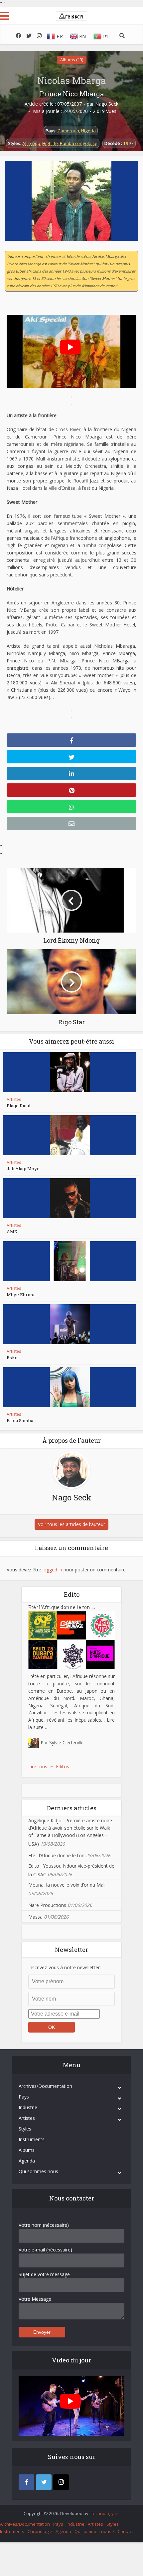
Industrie (28, 2107)
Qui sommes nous (38, 2171)
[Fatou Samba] (70, 1387)
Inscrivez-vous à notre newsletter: (65, 1967)
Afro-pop (31, 143)
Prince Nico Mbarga (72, 94)
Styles (25, 2129)
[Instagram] (61, 2482)
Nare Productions (47, 1905)
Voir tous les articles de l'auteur (71, 1524)
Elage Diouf (19, 1106)
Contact (125, 2531)
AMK (12, 1232)
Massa (35, 1917)
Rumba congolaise (79, 143)
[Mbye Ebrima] (70, 1261)
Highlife (50, 143)
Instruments (32, 2139)
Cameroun (68, 131)
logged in (52, 1570)
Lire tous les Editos (49, 1766)
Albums (27, 2150)
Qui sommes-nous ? (94, 2531)
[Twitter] (44, 2482)
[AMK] (70, 1198)
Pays (24, 2097)
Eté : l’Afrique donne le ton (62, 1607)
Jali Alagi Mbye (23, 1169)
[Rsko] (70, 1324)
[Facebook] (26, 2482)
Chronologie (40, 2531)
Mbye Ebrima (21, 1294)
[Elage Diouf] (70, 1072)
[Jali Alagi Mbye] (70, 1135)
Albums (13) (72, 60)
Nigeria (88, 131)
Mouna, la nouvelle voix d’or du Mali (67, 1885)
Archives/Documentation (45, 2086)
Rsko (12, 1357)
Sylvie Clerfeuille (66, 1742)
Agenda (27, 2161)
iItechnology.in (104, 2513)
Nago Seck (107, 104)
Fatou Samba (20, 1420)
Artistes (14, 1099)
